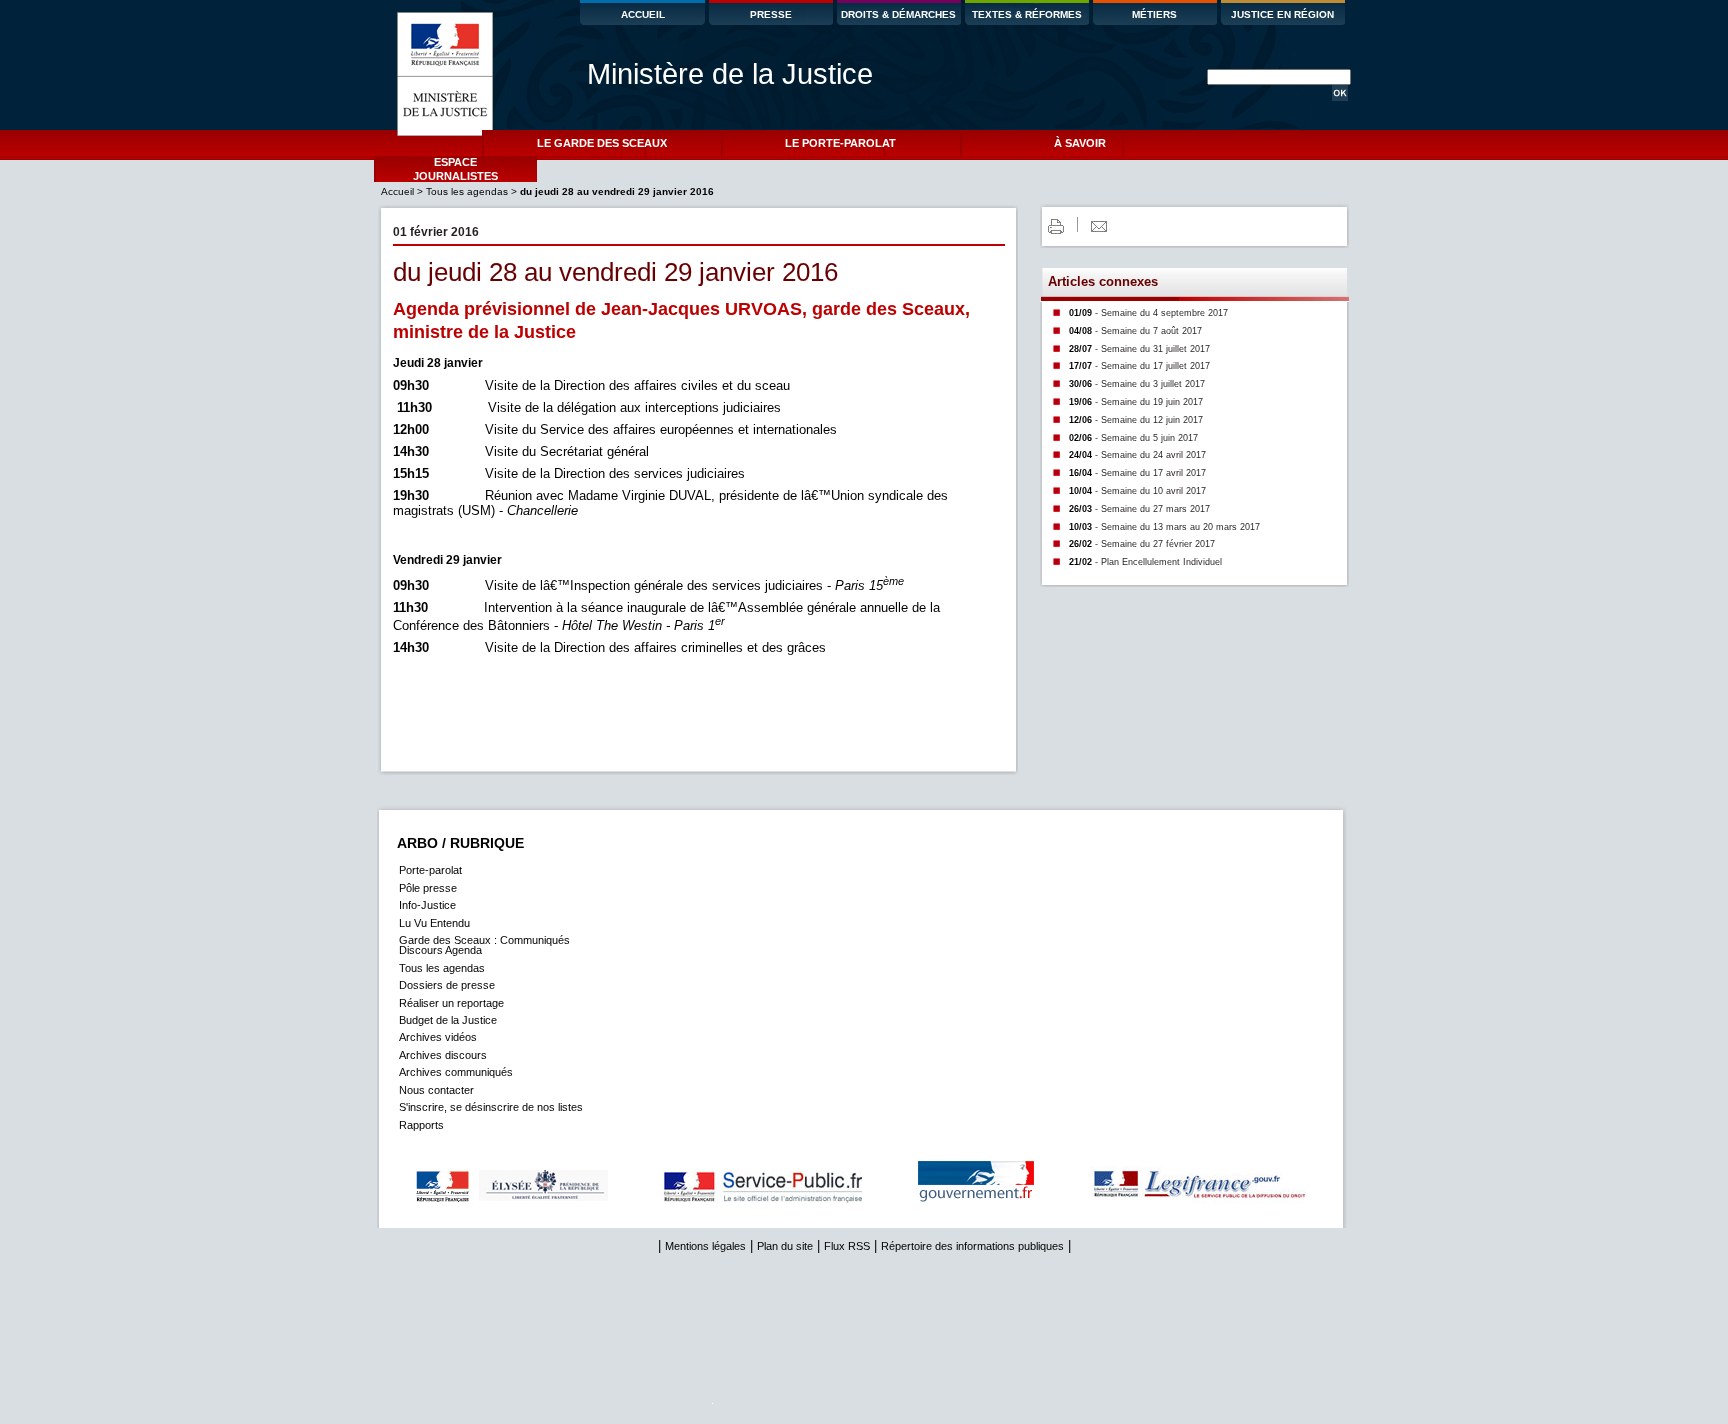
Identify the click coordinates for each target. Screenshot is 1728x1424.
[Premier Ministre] (1001, 1200)
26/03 (1139, 509)
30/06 (1137, 384)
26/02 (1142, 544)
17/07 (1139, 366)
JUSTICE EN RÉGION (1282, 14)
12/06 (1136, 420)
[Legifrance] (1225, 1200)
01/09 (1148, 313)
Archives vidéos (438, 1037)
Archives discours (443, 1055)
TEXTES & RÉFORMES (1027, 14)
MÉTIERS (1154, 14)
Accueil (399, 191)
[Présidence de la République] (533, 1200)
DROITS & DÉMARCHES (898, 14)
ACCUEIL (643, 14)
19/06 (1136, 402)
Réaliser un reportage (451, 1003)
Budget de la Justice (448, 1020)
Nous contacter (436, 1090)
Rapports (421, 1125)
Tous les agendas (467, 191)
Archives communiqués (456, 1072)
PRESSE (771, 14)
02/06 (1133, 438)
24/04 (1137, 455)
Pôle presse (428, 888)
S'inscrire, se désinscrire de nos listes (491, 1107)
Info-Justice (427, 905)
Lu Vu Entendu (434, 923)
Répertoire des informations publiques (972, 1246)
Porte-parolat (430, 870)
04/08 (1135, 331)
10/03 (1164, 527)
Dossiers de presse (447, 985)
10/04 (1137, 491)
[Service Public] (787, 1200)
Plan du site (785, 1246)
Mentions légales (705, 1246)
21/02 (1145, 562)
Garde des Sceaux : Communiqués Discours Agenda (484, 945)
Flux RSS (847, 1246)
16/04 (1137, 473)
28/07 (1139, 349)
